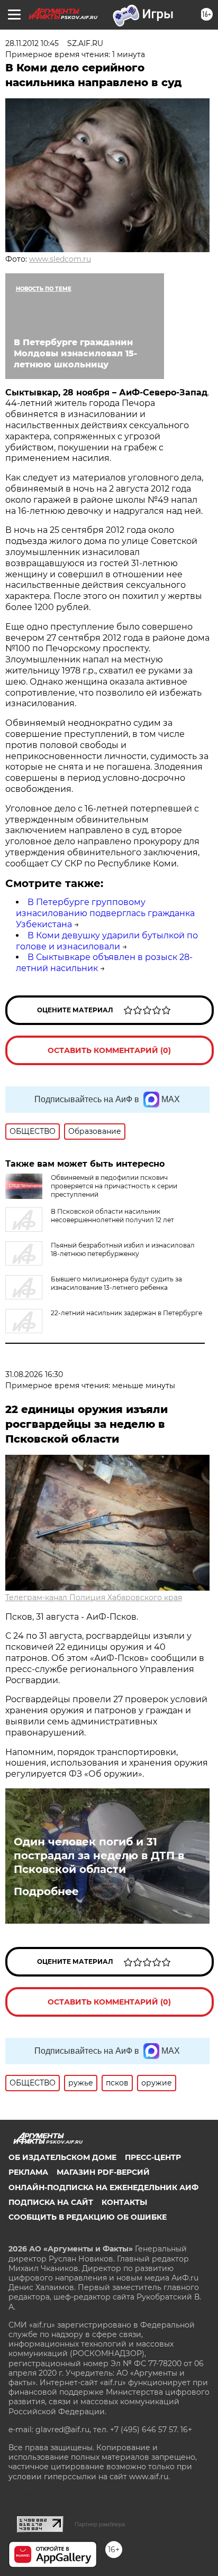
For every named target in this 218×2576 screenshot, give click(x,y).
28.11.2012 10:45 (32, 43)
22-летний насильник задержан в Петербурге (126, 1313)
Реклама (28, 2172)
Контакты (124, 2202)
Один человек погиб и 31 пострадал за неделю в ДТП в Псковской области (99, 1855)
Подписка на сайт (51, 2202)
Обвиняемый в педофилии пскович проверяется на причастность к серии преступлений (114, 1186)
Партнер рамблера (100, 2524)
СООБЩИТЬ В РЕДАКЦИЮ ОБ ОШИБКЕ (88, 2217)
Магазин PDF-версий (103, 2172)
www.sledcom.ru (60, 259)
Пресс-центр (153, 2157)
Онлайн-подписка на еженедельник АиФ (103, 2187)
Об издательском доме (62, 2157)
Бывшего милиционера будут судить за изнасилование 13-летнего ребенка (116, 1283)
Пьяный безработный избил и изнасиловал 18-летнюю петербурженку (123, 1249)
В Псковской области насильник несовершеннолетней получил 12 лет (112, 1216)
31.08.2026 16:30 (34, 1374)
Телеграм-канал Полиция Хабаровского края (94, 1598)
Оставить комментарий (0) (109, 1050)
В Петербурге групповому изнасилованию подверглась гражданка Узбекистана (105, 913)
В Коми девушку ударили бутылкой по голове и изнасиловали (107, 941)
